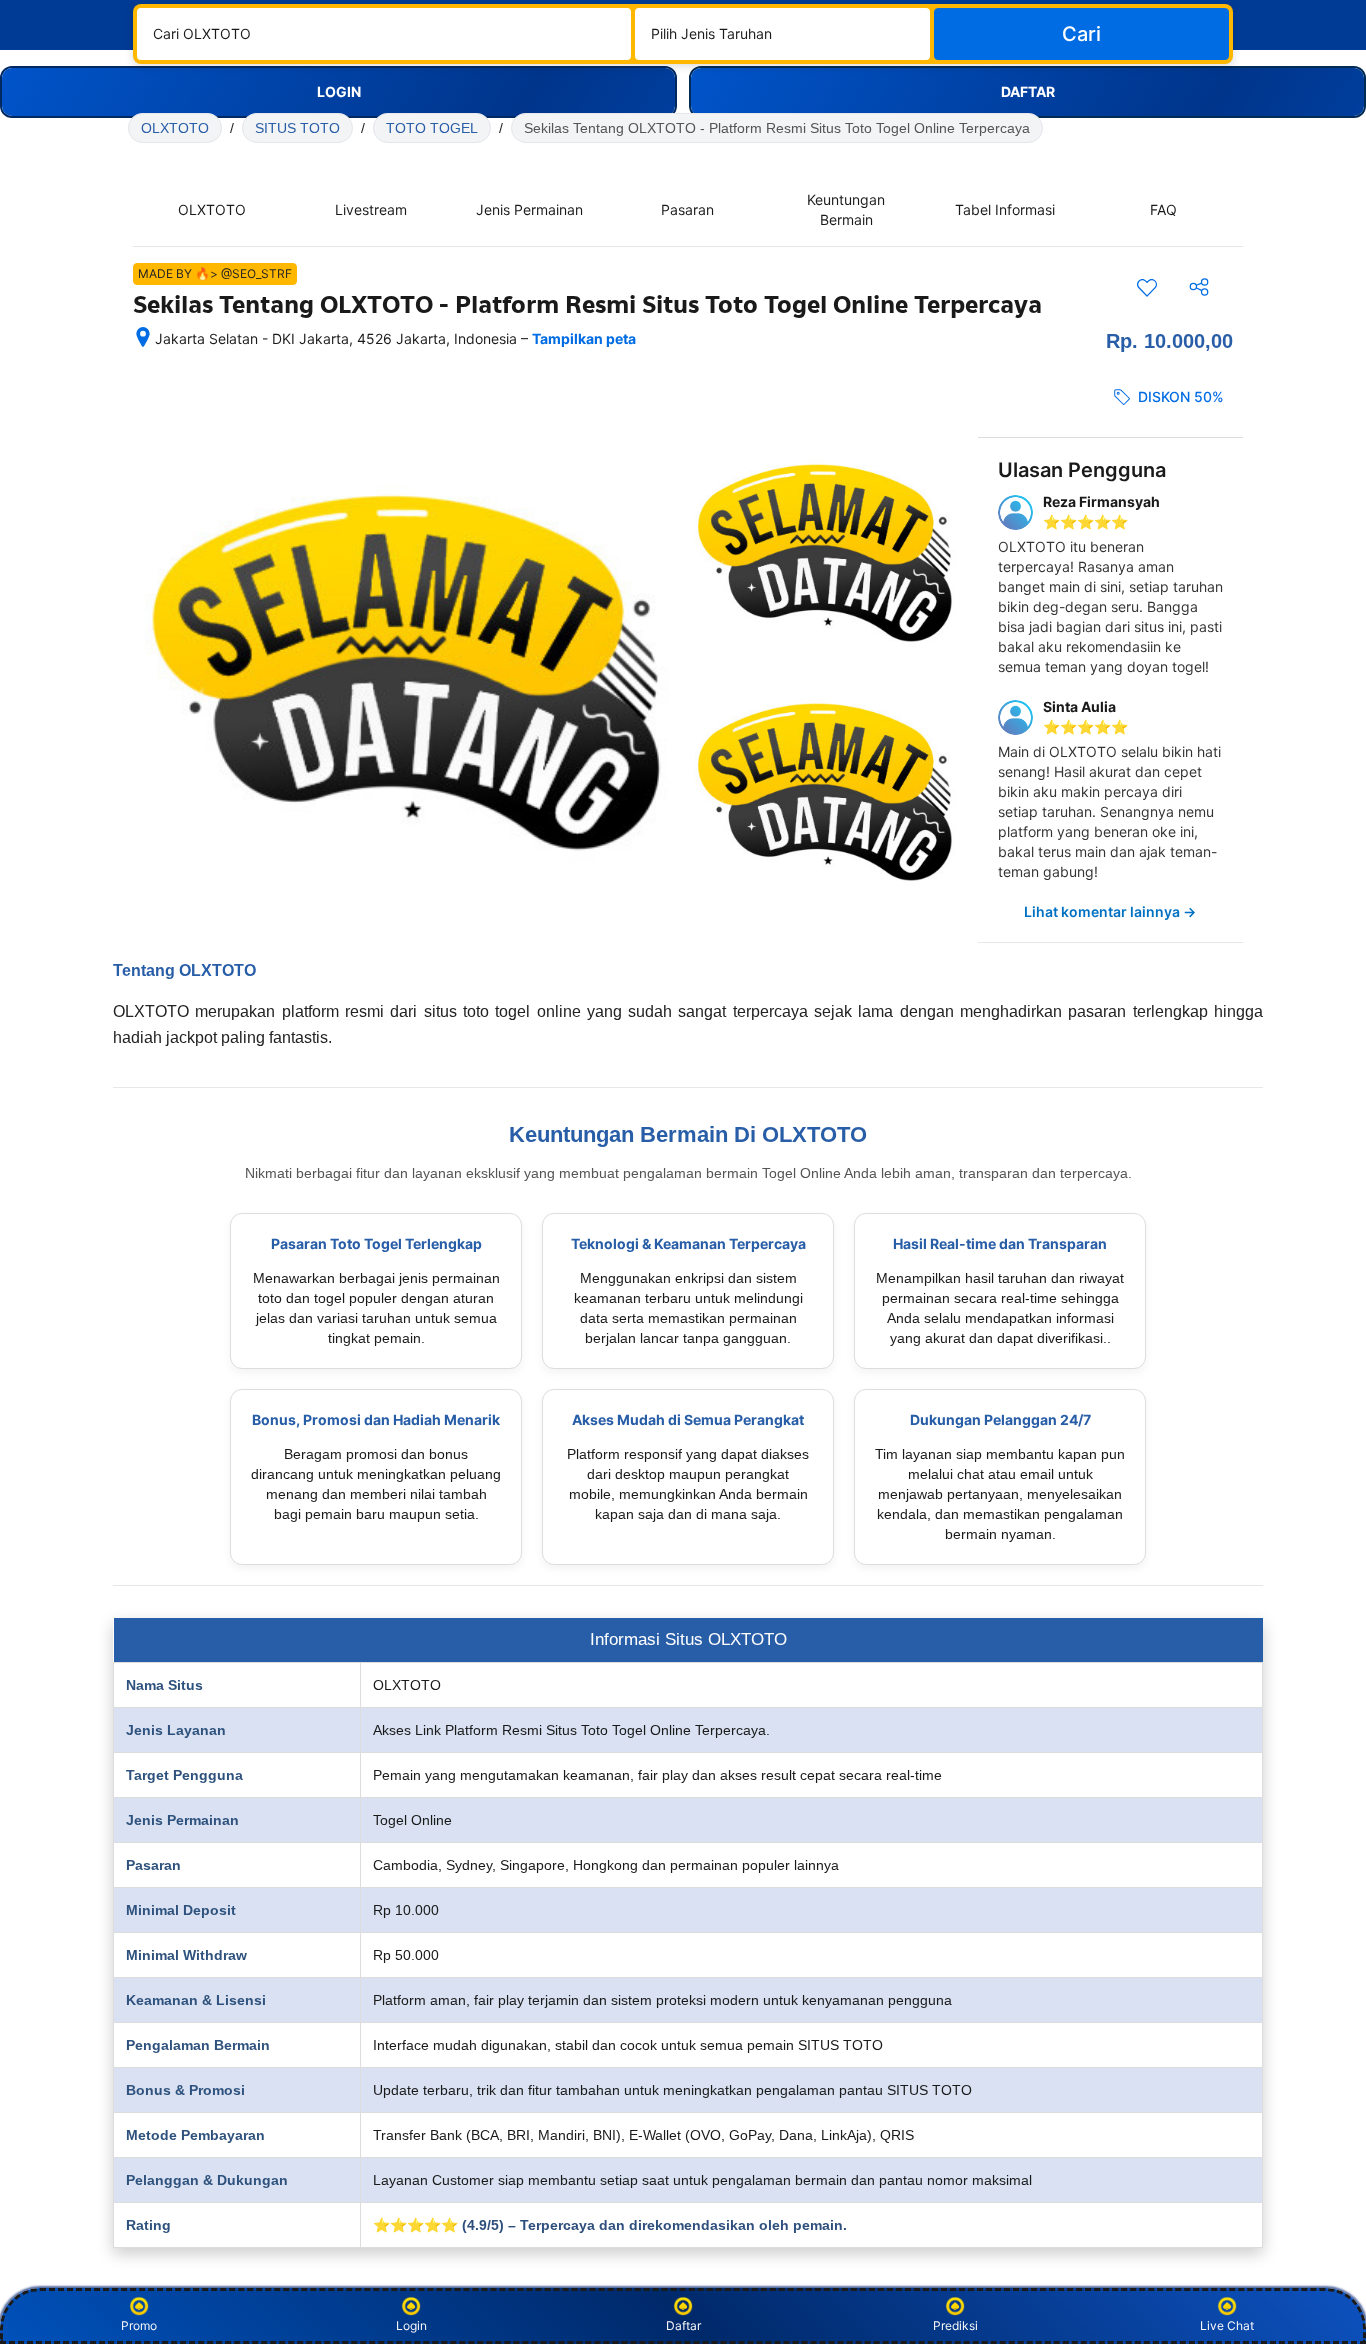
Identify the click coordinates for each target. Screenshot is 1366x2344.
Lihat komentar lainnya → (1110, 911)
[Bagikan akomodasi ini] (1199, 287)
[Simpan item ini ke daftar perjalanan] (1147, 287)
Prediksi (955, 2325)
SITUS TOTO (297, 128)
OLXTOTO (175, 128)
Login (411, 2325)
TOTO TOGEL (432, 128)
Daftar (683, 2325)
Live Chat (1227, 2325)
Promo (139, 2325)
